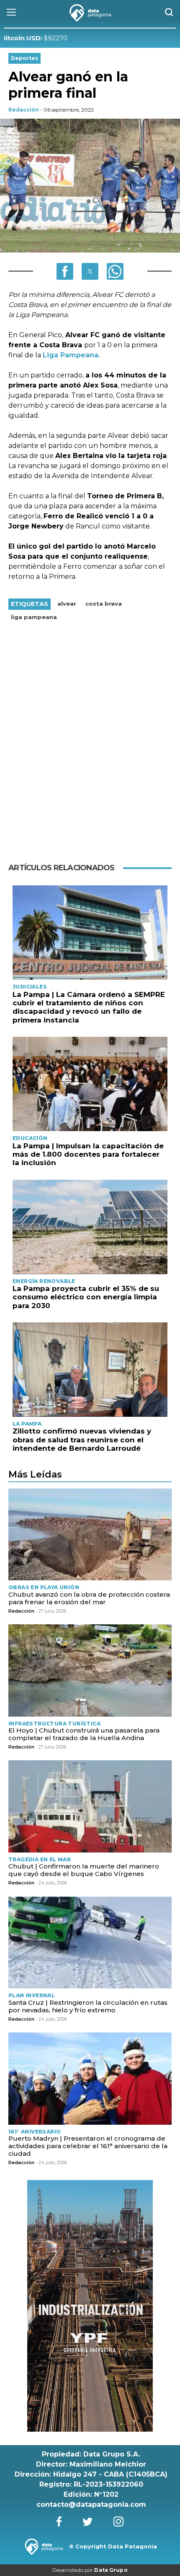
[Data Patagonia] (90, 13)
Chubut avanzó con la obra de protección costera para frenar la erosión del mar (89, 1598)
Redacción (24, 110)
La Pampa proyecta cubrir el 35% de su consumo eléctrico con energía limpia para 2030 (86, 1297)
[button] (65, 271)
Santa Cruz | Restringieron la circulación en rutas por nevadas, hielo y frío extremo (88, 2006)
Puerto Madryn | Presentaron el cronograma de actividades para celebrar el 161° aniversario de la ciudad (88, 2146)
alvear (67, 604)
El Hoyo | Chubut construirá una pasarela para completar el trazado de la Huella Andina (84, 1734)
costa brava (104, 604)
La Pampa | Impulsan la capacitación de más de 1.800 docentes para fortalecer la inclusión (88, 1154)
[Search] (169, 13)
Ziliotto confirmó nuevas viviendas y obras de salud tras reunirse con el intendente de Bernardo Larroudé (82, 1440)
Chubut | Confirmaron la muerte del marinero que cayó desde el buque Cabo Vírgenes (84, 1870)
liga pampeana (34, 617)
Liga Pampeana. (71, 355)
